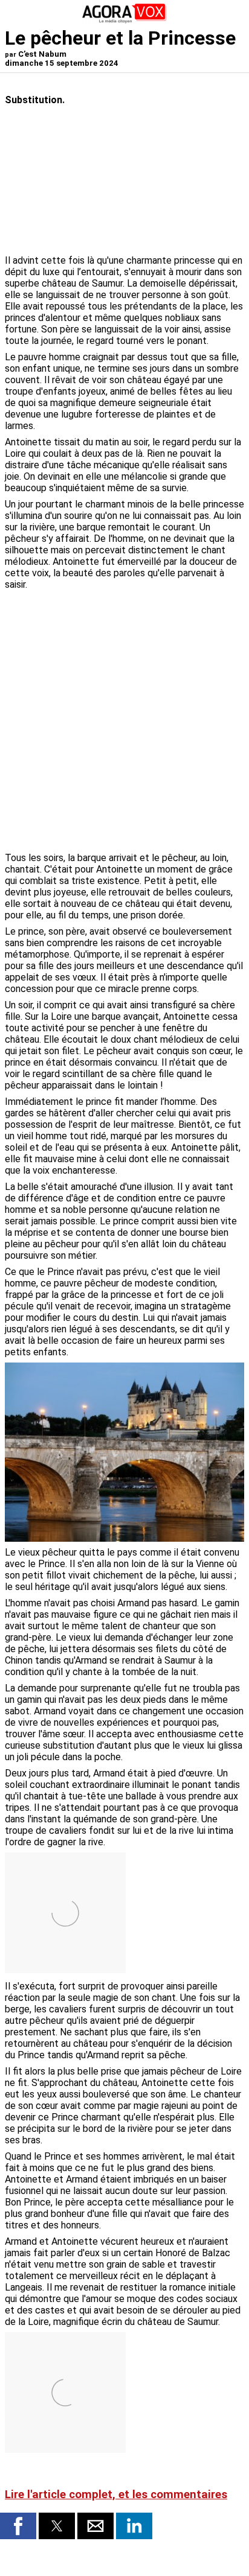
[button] (18, 2526)
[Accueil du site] (124, 21)
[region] (154, 658)
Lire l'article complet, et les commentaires (116, 2495)
